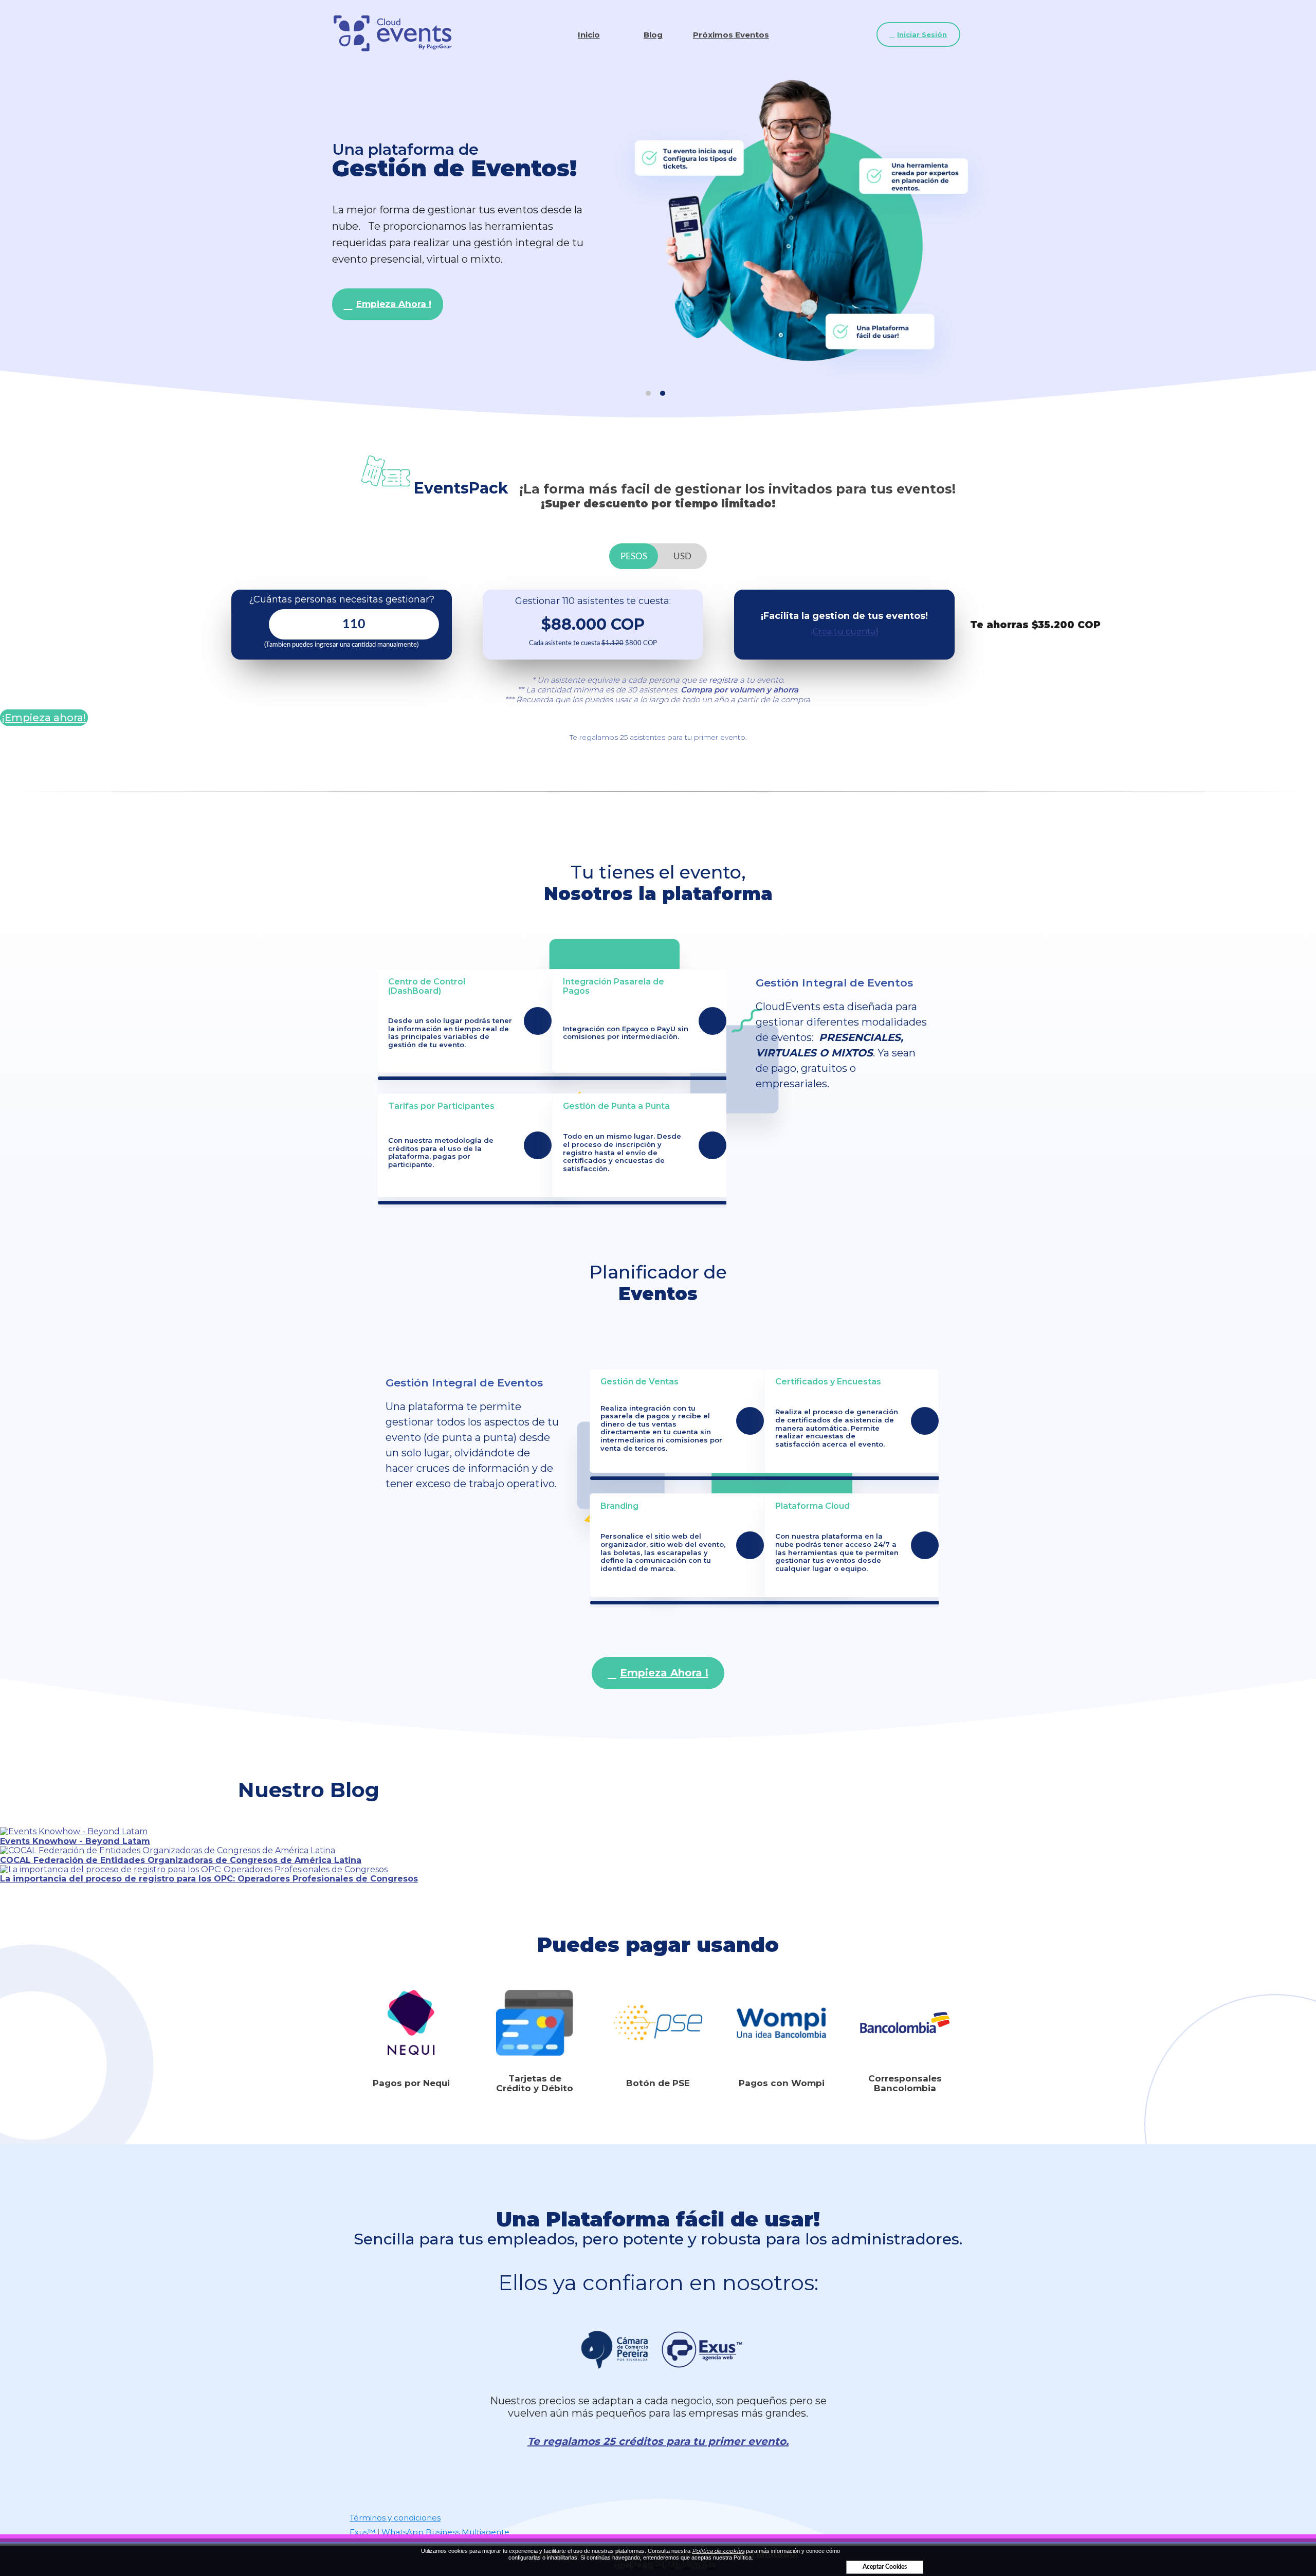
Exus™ (362, 2532)
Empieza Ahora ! (394, 304)
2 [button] (663, 393)
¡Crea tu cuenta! (844, 632)
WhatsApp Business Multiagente (445, 2532)
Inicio (589, 35)
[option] (658, 230)
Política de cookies (718, 2551)
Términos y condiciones (395, 2518)
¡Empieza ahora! (44, 718)
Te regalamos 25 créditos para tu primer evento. (658, 2442)
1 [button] (648, 393)
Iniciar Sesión (922, 34)
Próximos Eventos (731, 35)
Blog (653, 35)
